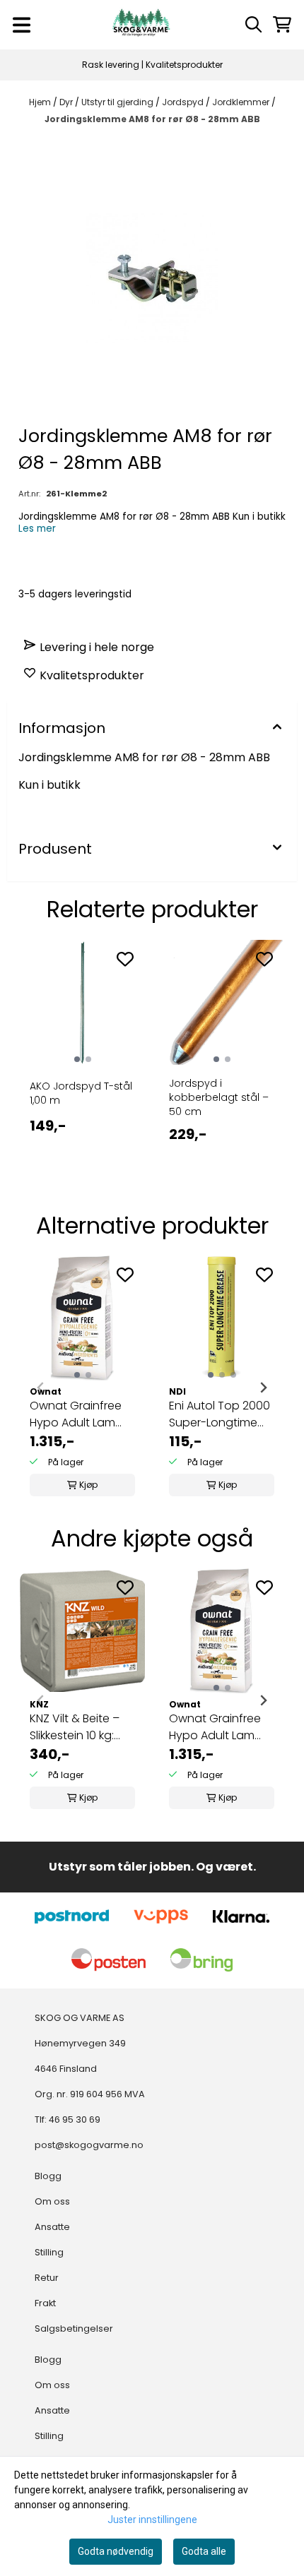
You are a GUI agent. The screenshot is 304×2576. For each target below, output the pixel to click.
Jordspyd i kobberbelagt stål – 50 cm (219, 1097)
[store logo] (141, 25)
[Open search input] (253, 24)
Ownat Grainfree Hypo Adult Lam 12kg (76, 1414)
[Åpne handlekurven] (282, 24)
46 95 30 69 (75, 2119)
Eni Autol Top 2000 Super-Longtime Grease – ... (220, 1414)
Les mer (37, 529)
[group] (82, 1388)
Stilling (49, 2252)
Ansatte (52, 2227)
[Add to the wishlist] (125, 959)
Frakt (45, 2303)
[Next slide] (263, 1388)
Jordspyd (184, 102)
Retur (47, 2278)
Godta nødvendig (116, 2551)
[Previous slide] (41, 1388)
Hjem (41, 102)
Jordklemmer (242, 102)
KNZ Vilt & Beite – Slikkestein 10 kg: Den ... (75, 1727)
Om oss (52, 2201)
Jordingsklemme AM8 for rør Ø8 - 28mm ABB (152, 119)
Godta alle (204, 2551)
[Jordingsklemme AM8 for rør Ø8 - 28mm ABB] (152, 278)
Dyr (67, 102)
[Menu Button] (22, 25)
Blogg (48, 2176)
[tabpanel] (82, 1062)
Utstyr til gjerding (118, 102)
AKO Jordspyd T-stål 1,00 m (81, 1093)
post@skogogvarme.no (89, 2145)
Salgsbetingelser (74, 2328)
